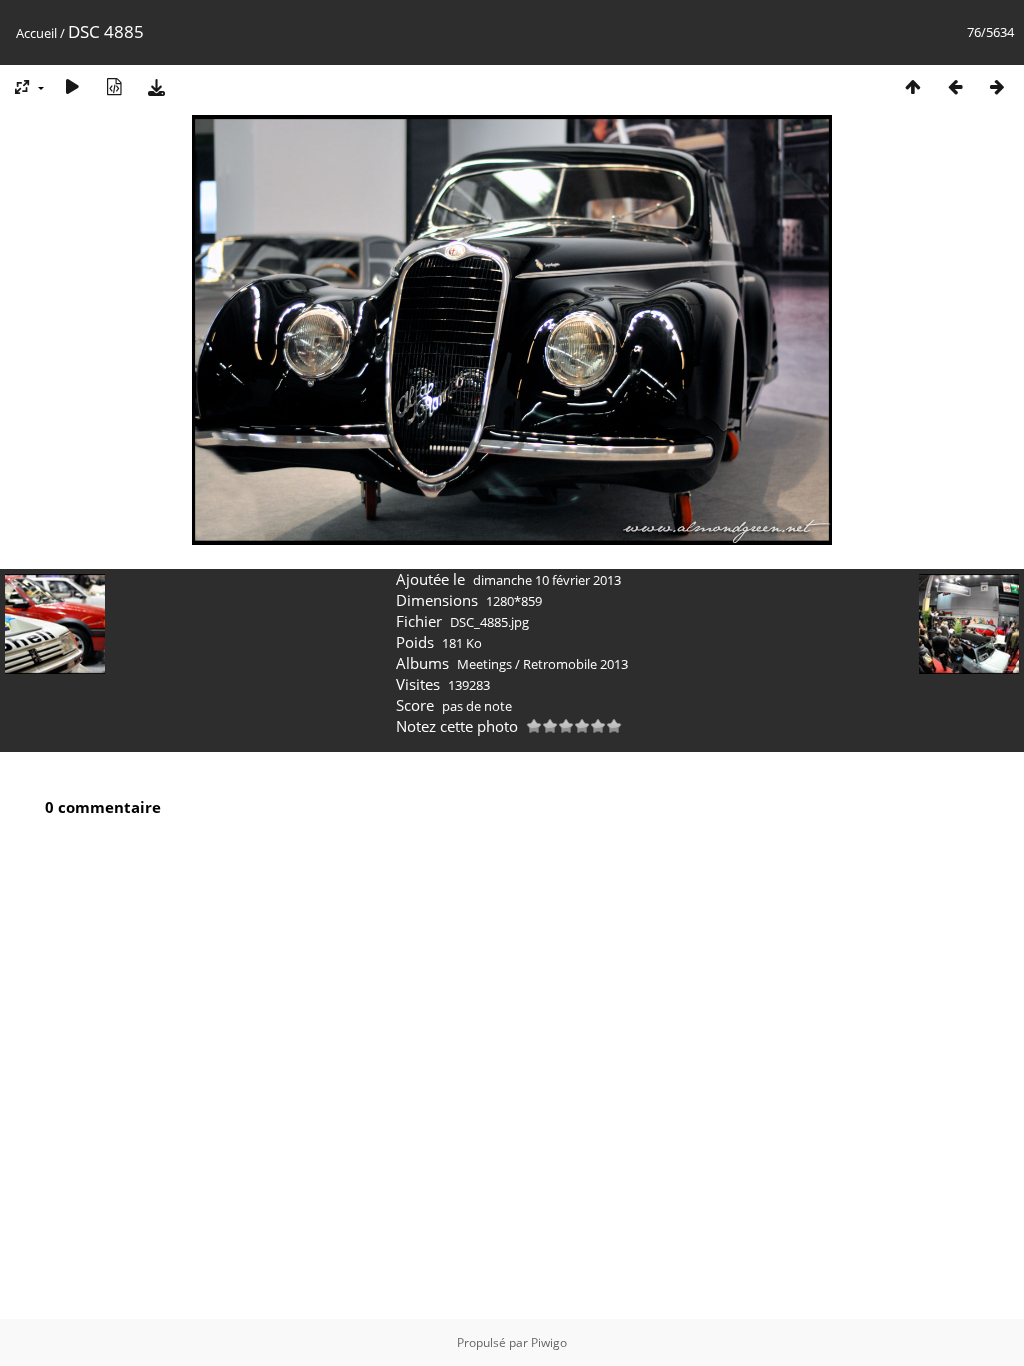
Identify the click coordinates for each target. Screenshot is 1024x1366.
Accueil (36, 33)
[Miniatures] (913, 86)
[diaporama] (72, 86)
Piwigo (549, 1342)
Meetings (484, 664)
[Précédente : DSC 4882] (955, 86)
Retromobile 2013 (575, 664)
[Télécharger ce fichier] (156, 86)
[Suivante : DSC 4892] (997, 86)
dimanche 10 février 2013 (547, 580)
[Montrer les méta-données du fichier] (114, 86)
